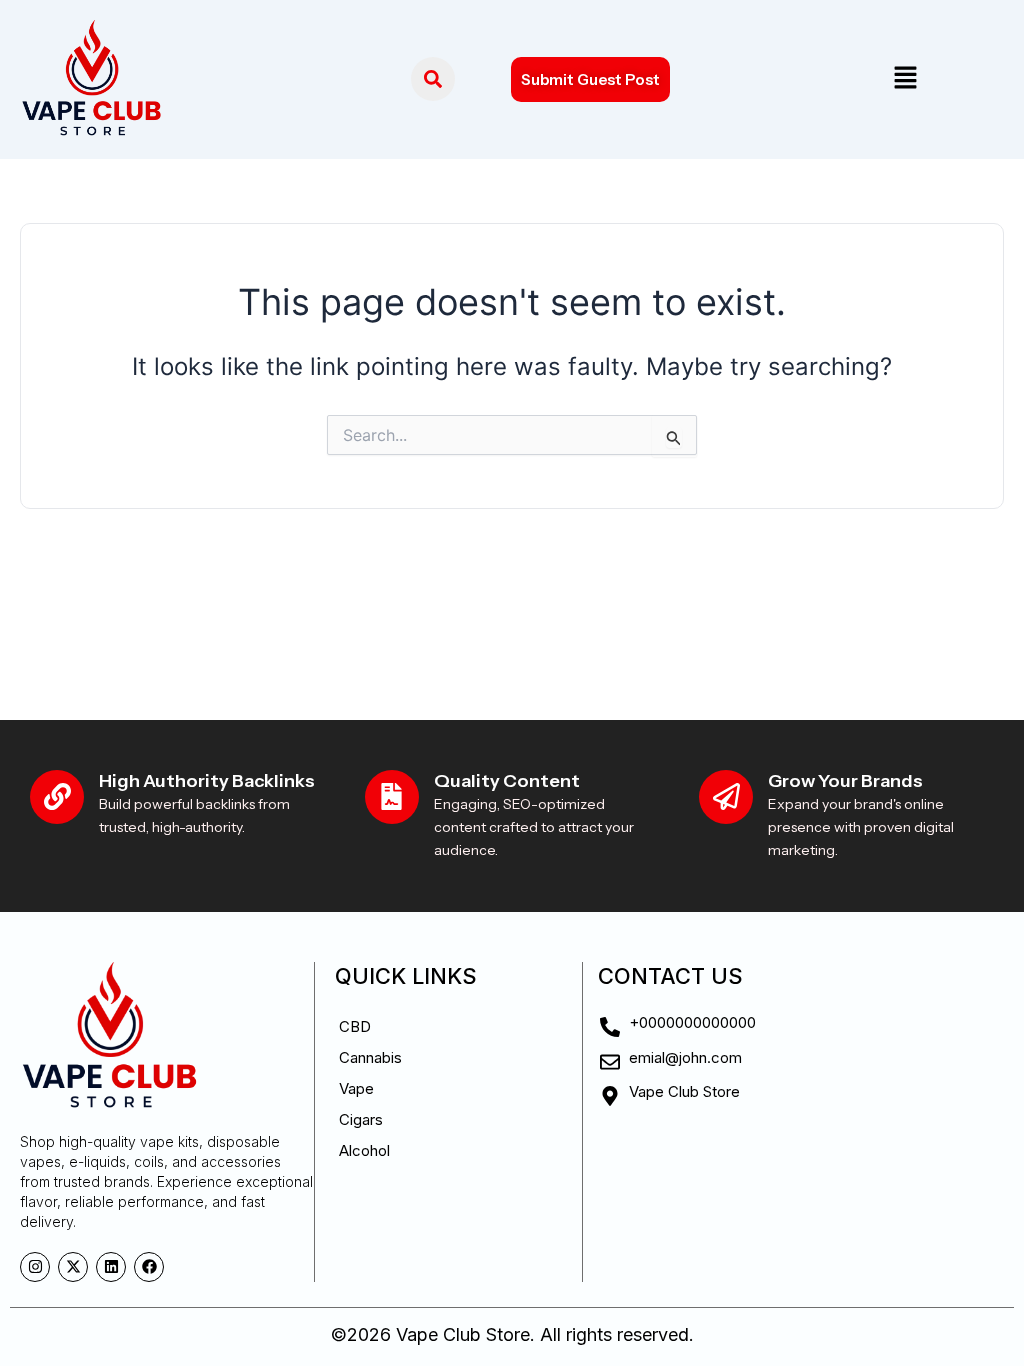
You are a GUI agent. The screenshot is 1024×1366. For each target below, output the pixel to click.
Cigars (361, 1119)
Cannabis (370, 1057)
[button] (905, 79)
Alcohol (364, 1150)
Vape (356, 1088)
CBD (355, 1026)
